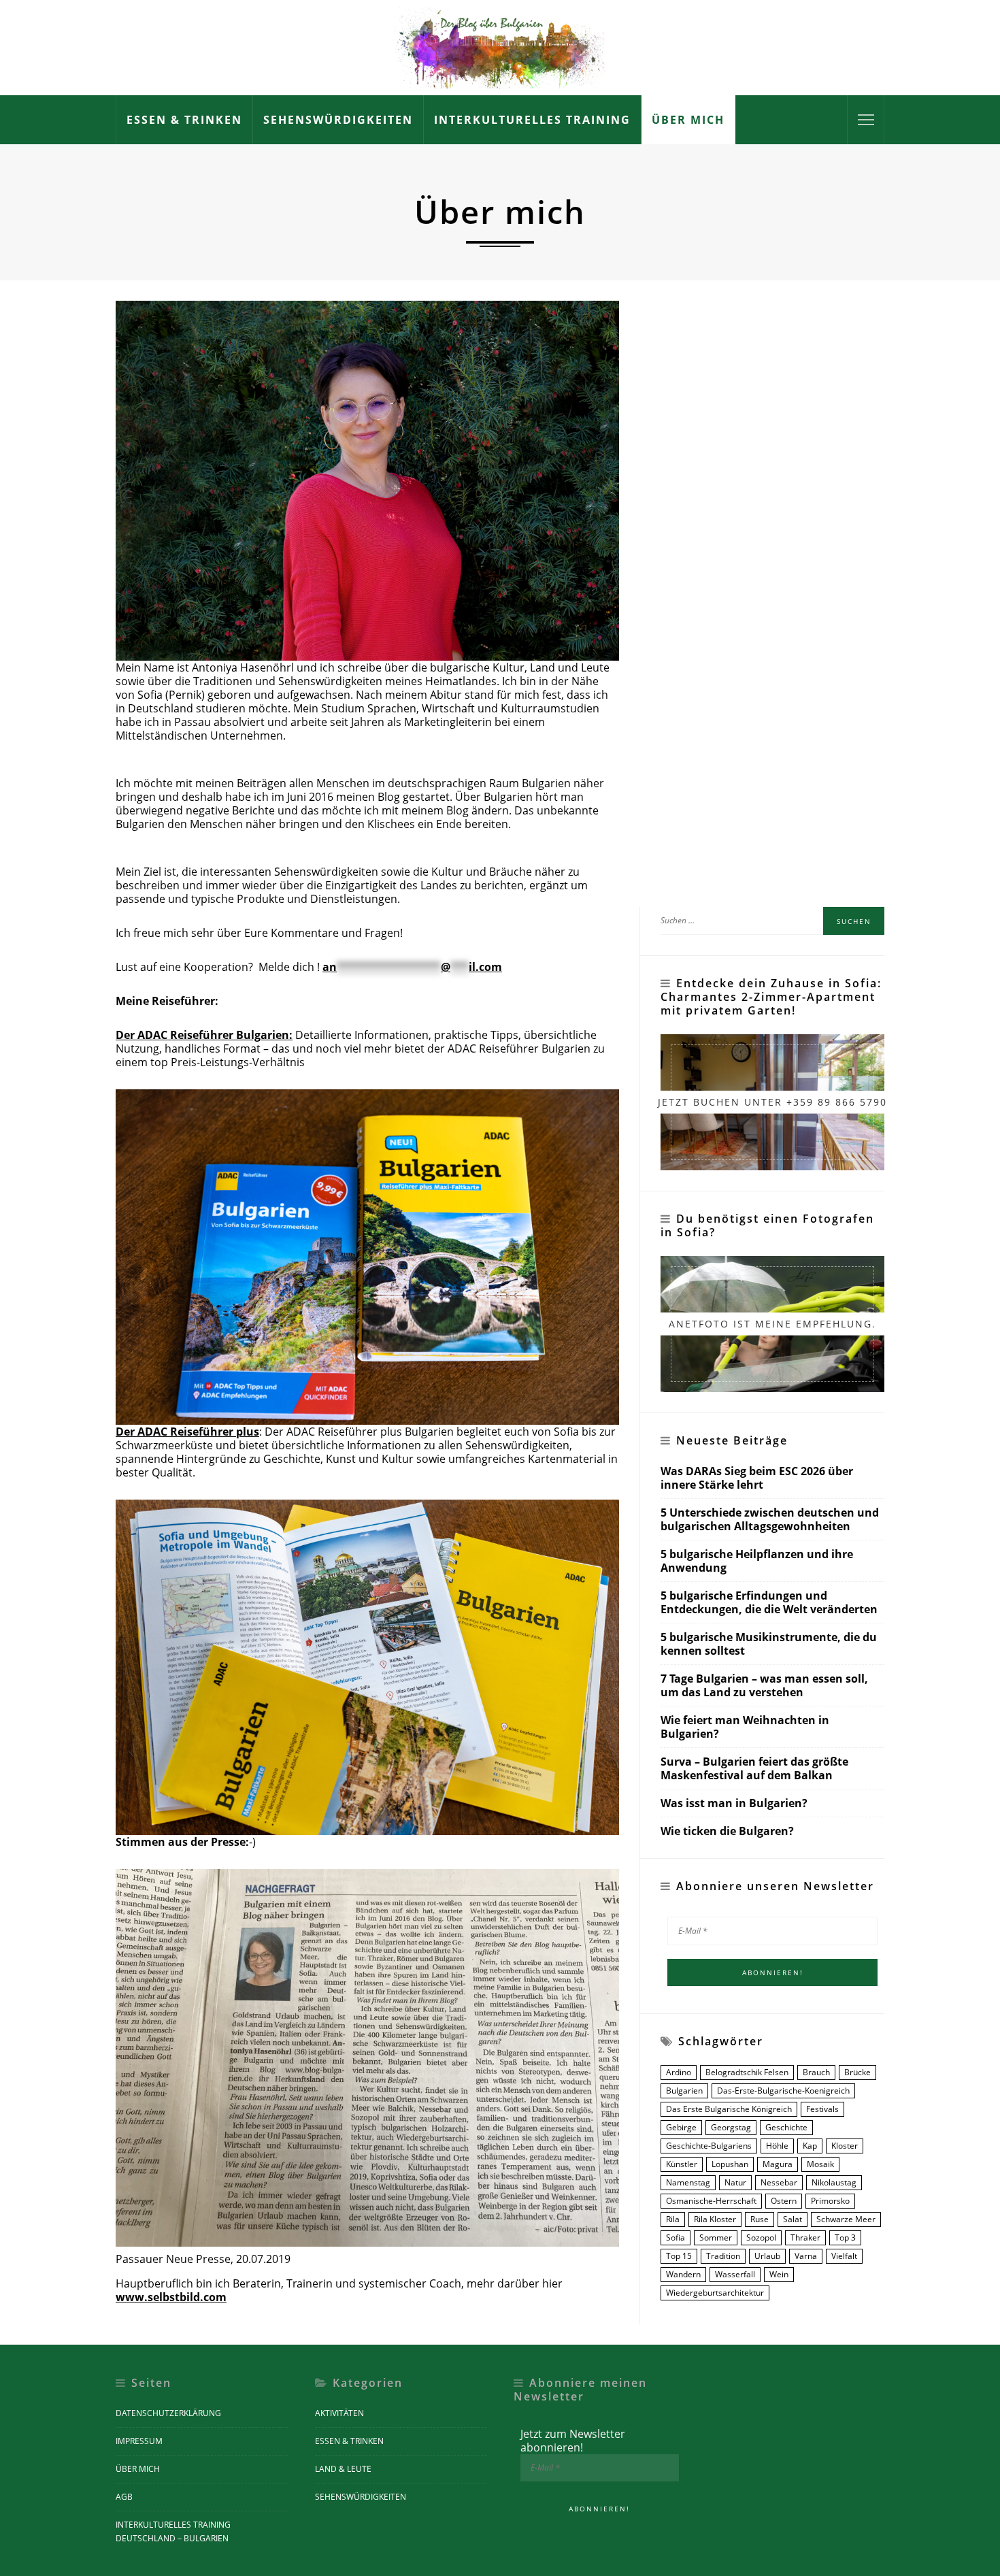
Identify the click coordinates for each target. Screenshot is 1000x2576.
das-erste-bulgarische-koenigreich (783, 2091)
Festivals (822, 2109)
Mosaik (820, 2164)
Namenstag (688, 2182)
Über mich (688, 120)
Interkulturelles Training (532, 120)
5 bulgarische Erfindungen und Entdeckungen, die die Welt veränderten (769, 1603)
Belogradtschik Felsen (747, 2072)
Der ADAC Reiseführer (187, 1432)
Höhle (777, 2146)
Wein (779, 2274)
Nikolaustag (834, 2182)
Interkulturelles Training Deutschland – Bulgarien (173, 2531)
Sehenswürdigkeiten (338, 120)
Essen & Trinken (184, 120)
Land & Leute (343, 2469)
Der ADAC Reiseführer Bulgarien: (204, 1035)
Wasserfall (735, 2274)
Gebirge (681, 2127)
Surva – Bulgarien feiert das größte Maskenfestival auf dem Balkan (754, 1769)
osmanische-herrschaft (711, 2201)
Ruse (760, 2219)
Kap (810, 2146)
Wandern (683, 2274)
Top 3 (845, 2238)
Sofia (676, 2238)
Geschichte (786, 2127)
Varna (806, 2256)
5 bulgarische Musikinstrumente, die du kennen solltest (769, 1644)
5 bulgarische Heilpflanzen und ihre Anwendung (757, 1561)
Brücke (857, 2072)
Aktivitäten (339, 2413)
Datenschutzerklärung (168, 2413)
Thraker (805, 2238)
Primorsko (830, 2201)
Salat (793, 2219)
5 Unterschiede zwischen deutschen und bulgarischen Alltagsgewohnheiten (770, 1520)
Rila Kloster (715, 2219)
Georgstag (731, 2127)
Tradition (723, 2256)
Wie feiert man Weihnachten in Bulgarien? (745, 1727)
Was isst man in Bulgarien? (734, 1803)
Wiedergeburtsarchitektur (715, 2293)
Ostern (784, 2201)
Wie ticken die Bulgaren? (727, 1831)
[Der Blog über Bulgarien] (500, 46)
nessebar (779, 2182)
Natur (735, 2182)
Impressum (139, 2441)
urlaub (767, 2256)
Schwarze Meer (846, 2219)
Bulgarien (684, 2091)
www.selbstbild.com (171, 2297)
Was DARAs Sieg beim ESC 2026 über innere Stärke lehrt (757, 1478)
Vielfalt (844, 2256)
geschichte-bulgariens (709, 2146)
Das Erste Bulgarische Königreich (729, 2109)
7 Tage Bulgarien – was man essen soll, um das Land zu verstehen (764, 1686)
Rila (673, 2219)
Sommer (716, 2238)
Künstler (682, 2164)
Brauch (816, 2072)
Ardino (679, 2072)
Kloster (845, 2146)
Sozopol (761, 2238)
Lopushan (730, 2164)
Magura (778, 2164)
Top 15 (679, 2256)
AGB (124, 2497)
